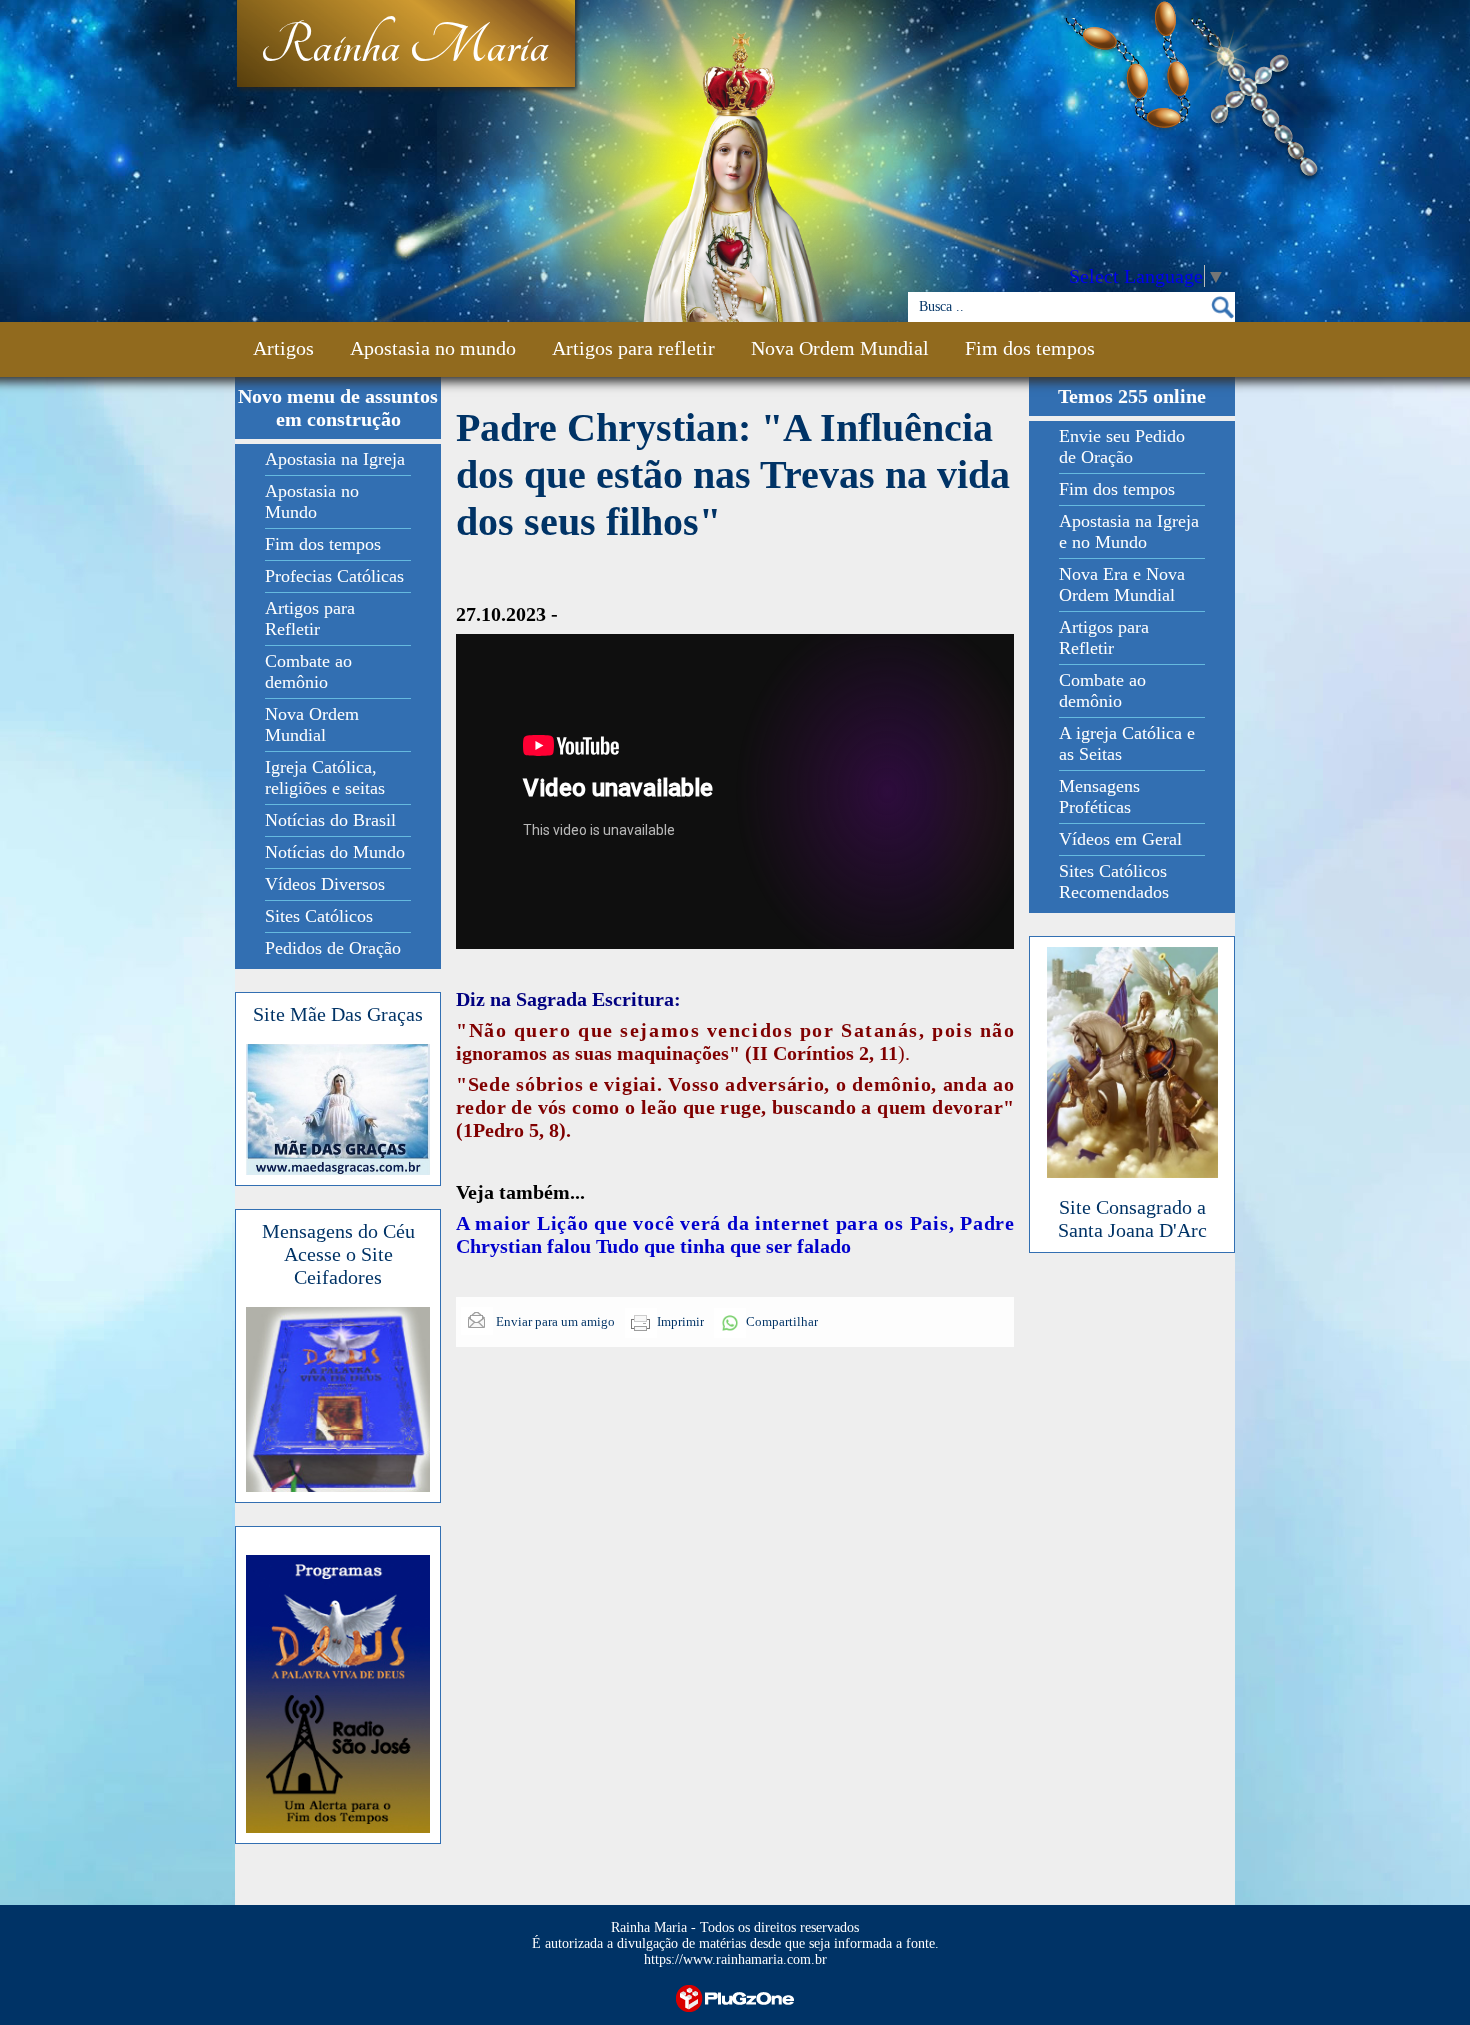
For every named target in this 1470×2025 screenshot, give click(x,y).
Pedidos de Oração (333, 948)
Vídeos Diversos (325, 884)
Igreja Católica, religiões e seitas (325, 777)
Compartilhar (782, 1321)
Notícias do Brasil (330, 820)
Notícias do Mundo (335, 852)
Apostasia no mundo (433, 348)
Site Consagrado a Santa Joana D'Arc (1132, 1218)
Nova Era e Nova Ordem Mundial (1122, 584)
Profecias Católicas (334, 576)
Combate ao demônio (308, 671)
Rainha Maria (404, 47)
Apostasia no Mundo (312, 501)
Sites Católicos (319, 916)
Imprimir (680, 1321)
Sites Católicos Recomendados (1114, 881)
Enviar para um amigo (554, 1321)
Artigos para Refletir (310, 618)
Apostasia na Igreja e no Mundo (1129, 531)
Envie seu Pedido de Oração (1122, 446)
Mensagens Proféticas (1099, 796)
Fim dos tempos (1030, 348)
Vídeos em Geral (1120, 839)
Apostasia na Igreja (335, 459)
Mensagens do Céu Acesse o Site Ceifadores (338, 1254)
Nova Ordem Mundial (840, 348)
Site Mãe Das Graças (338, 1014)
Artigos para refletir (633, 348)
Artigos (283, 348)
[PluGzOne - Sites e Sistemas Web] (735, 1996)
